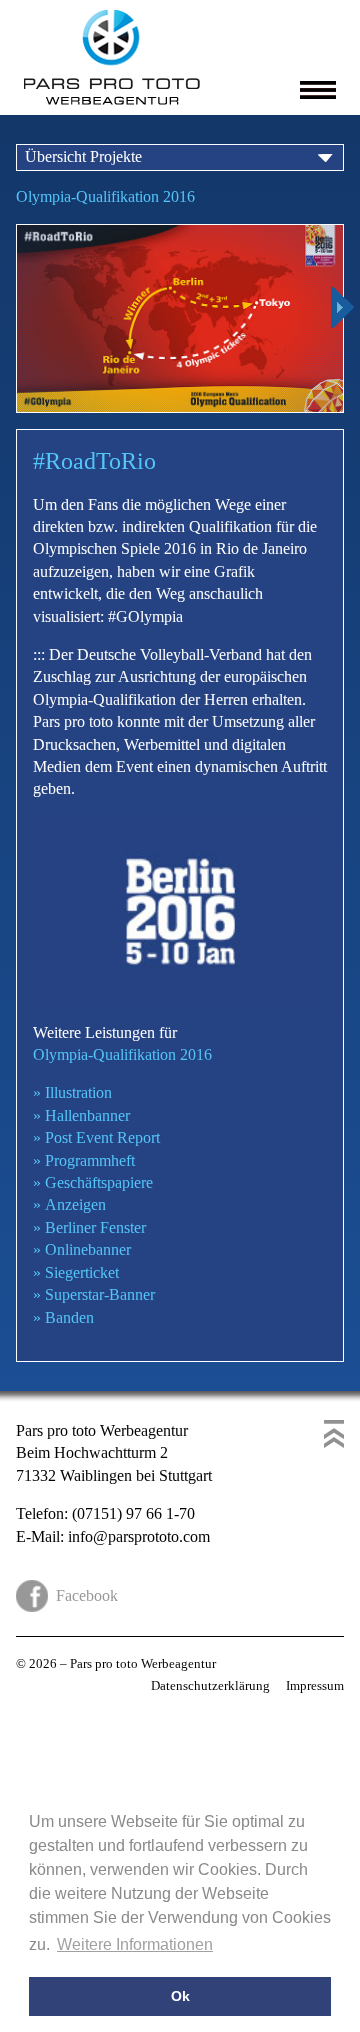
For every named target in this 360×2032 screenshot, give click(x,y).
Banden (63, 1317)
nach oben (334, 1434)
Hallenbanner (81, 1115)
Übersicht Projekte (83, 156)
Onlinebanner (82, 1249)
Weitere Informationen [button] (135, 1944)
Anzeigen (69, 1204)
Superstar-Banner (94, 1294)
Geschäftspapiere (93, 1182)
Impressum (315, 1685)
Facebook (87, 1595)
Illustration (72, 1092)
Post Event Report (96, 1137)
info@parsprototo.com (139, 1536)
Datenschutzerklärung (210, 1685)
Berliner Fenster (89, 1227)
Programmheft (84, 1160)
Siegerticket (76, 1272)
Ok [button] (180, 1996)
